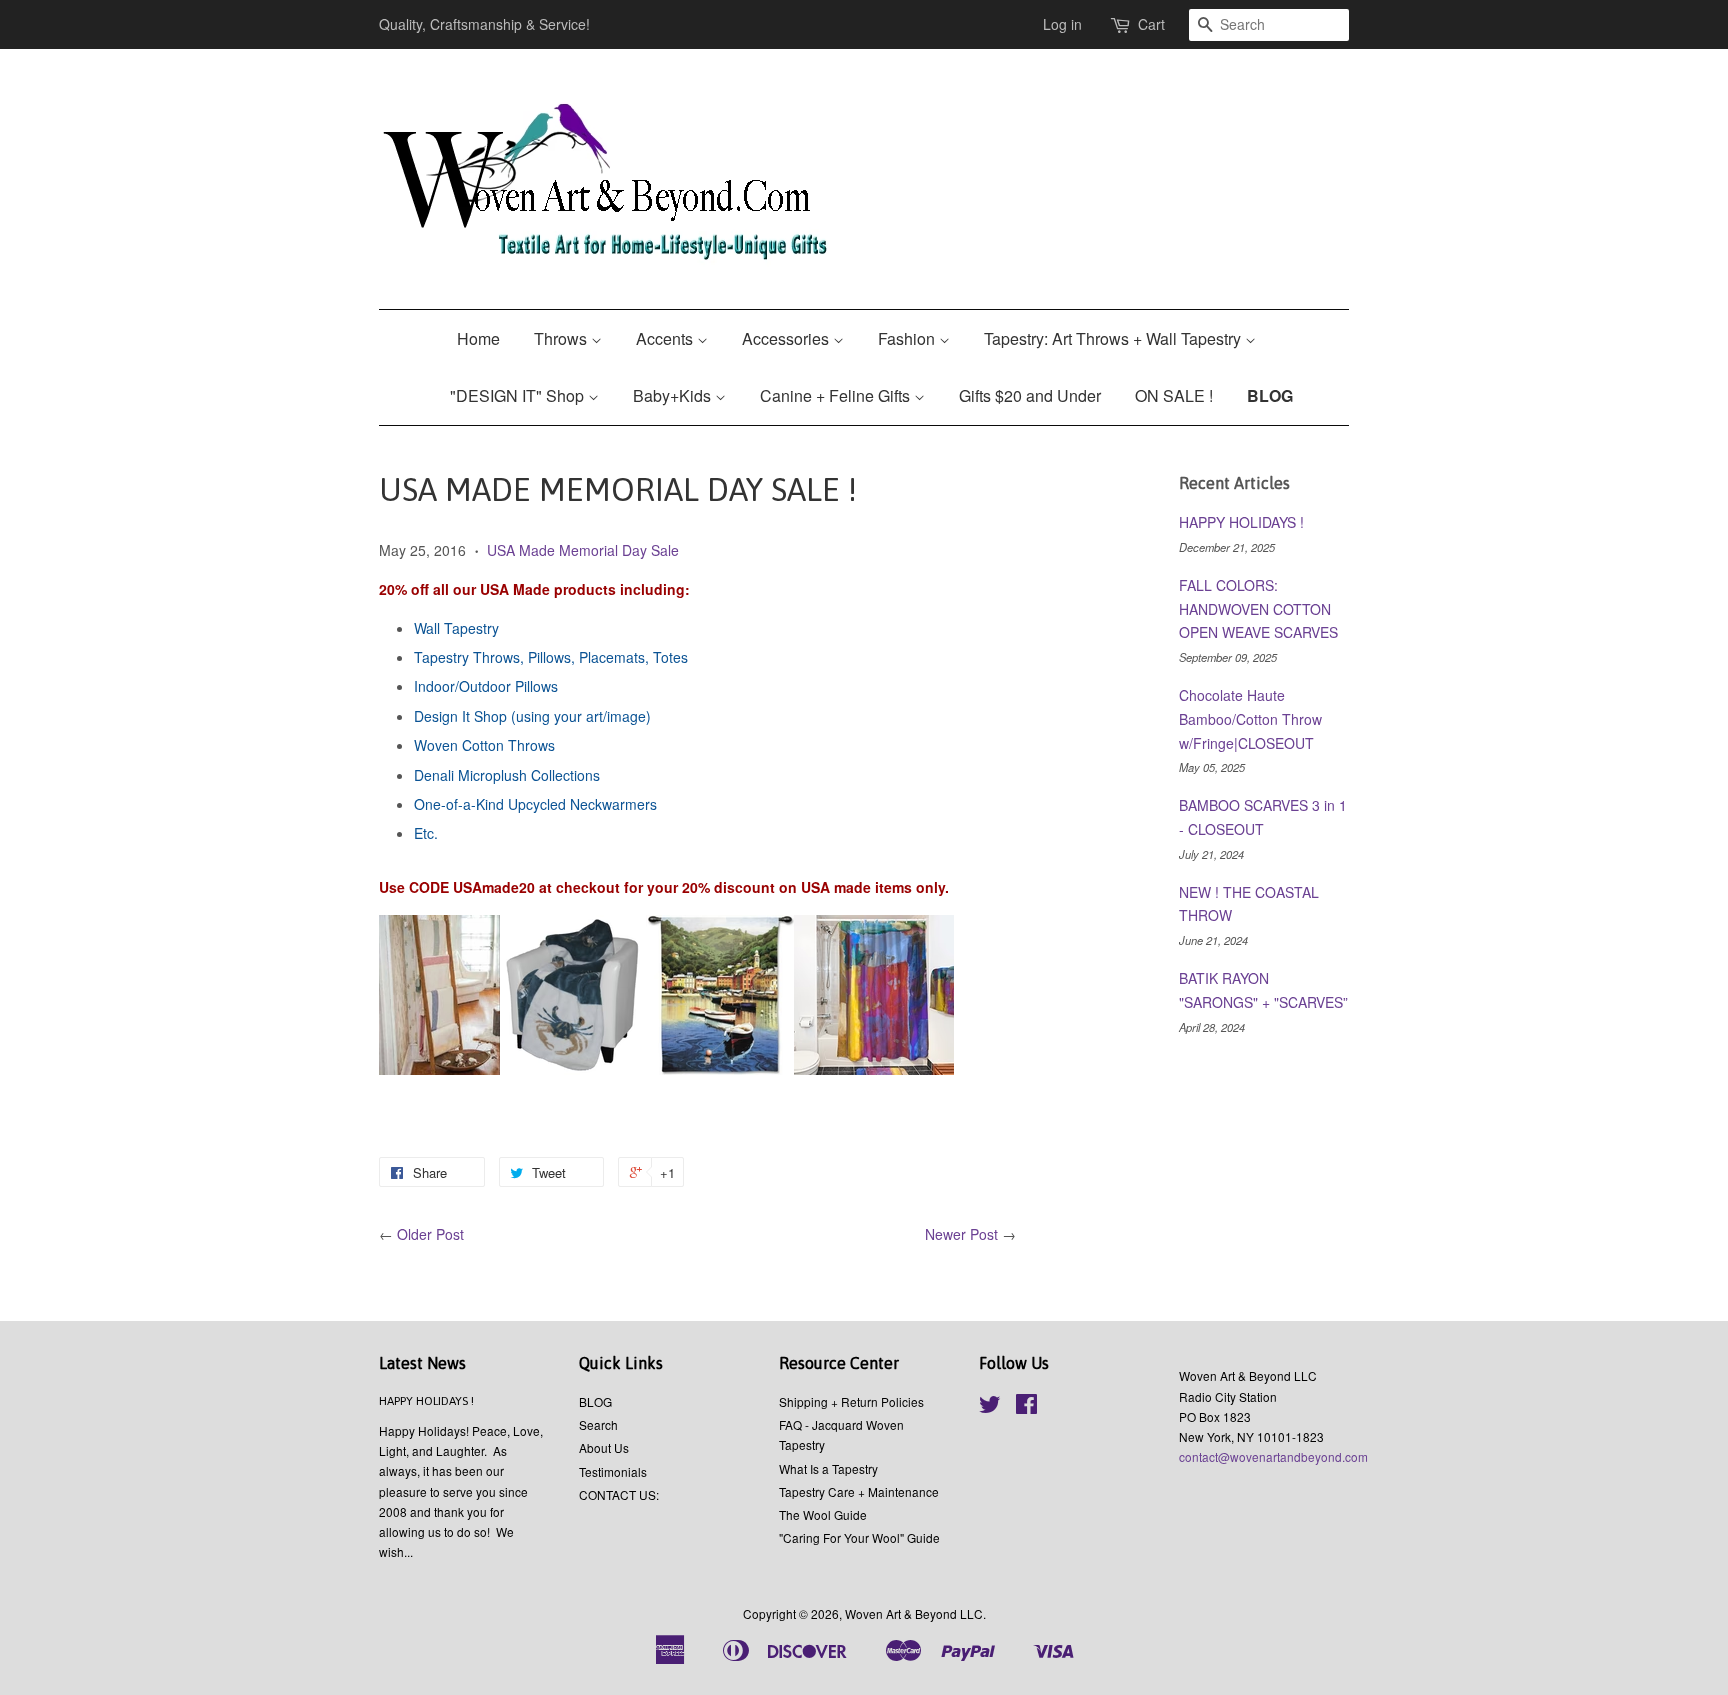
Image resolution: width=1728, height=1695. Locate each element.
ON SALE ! (1174, 395)
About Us (604, 1447)
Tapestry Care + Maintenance (859, 1491)
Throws (562, 338)
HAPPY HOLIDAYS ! (1241, 522)
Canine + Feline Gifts (837, 395)
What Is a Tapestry (828, 1468)
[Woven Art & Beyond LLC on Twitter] (990, 1407)
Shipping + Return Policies (851, 1401)
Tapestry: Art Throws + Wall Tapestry (1114, 338)
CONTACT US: (619, 1494)
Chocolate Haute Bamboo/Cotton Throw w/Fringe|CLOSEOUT (1250, 719)
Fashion (908, 338)
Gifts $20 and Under (1030, 395)
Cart (1151, 24)
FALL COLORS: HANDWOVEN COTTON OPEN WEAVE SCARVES (1258, 609)
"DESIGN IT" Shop (519, 395)
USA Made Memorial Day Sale (583, 550)
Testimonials (613, 1471)
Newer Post (961, 1234)
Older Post (430, 1234)
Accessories (787, 338)
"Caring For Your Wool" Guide (859, 1537)
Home (478, 338)
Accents (666, 338)
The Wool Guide (823, 1514)
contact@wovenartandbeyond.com (1273, 1456)
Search (598, 1424)
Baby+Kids (674, 395)
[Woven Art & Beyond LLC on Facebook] (1026, 1407)
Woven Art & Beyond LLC (914, 1613)
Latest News (422, 1363)
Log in (1062, 24)
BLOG (1270, 395)
